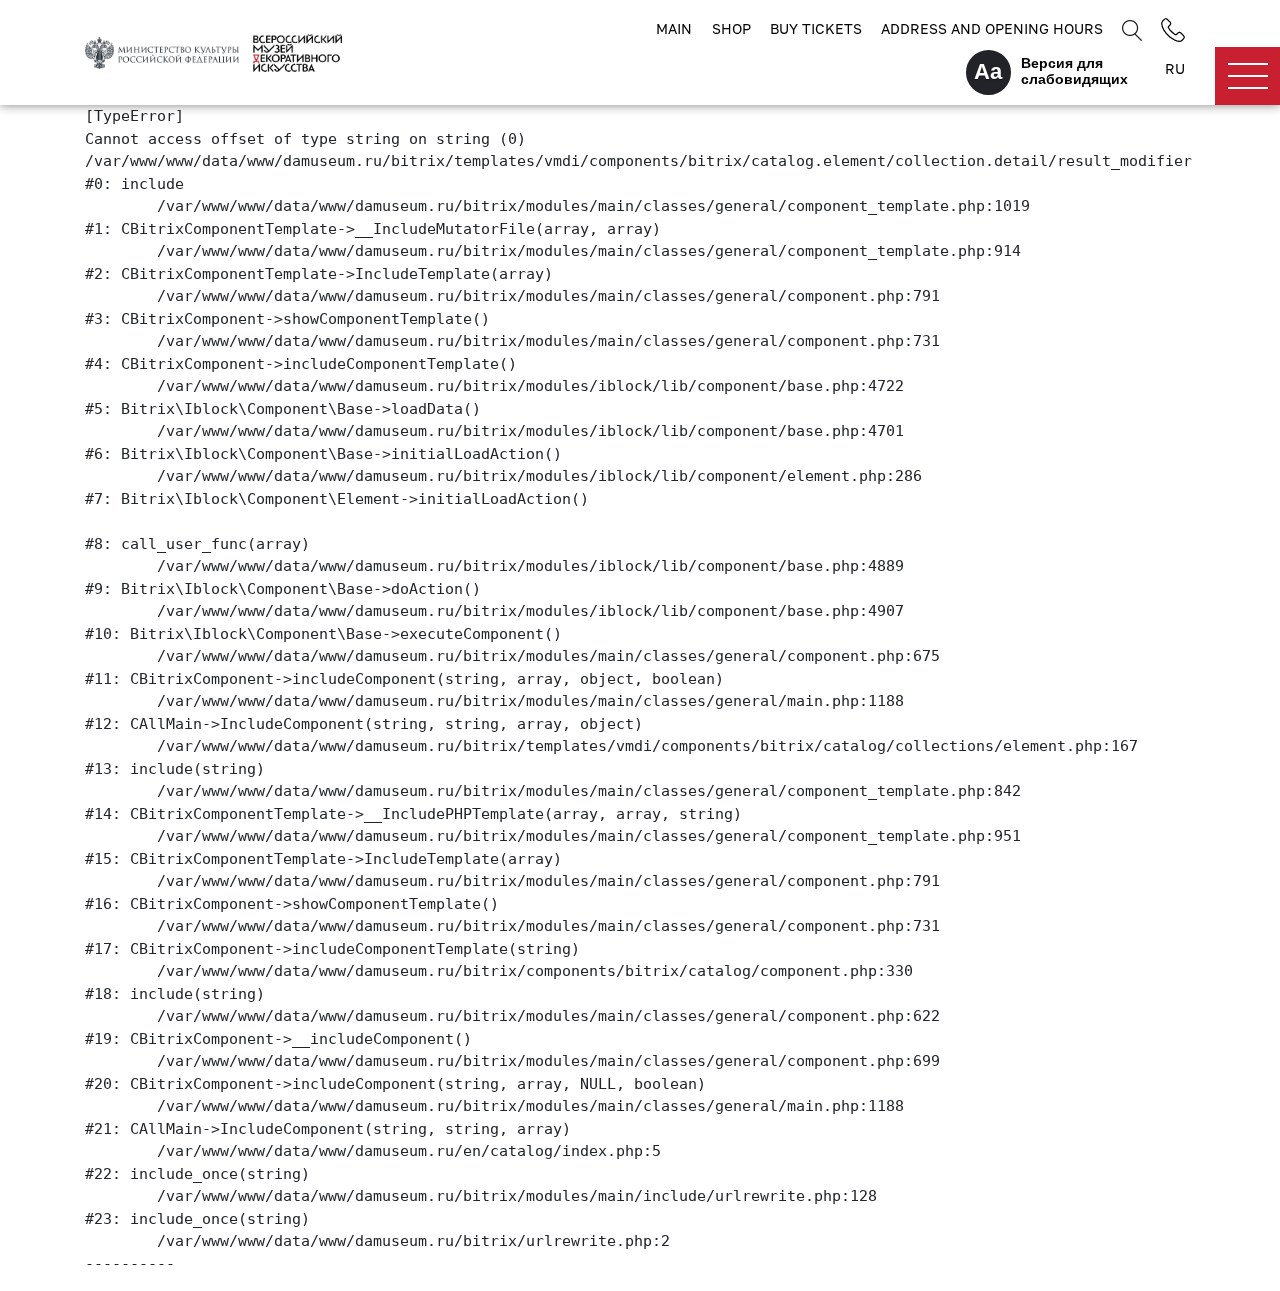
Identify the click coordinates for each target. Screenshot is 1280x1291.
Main (674, 28)
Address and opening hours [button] (992, 28)
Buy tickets (816, 28)
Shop (731, 28)
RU (1175, 68)
